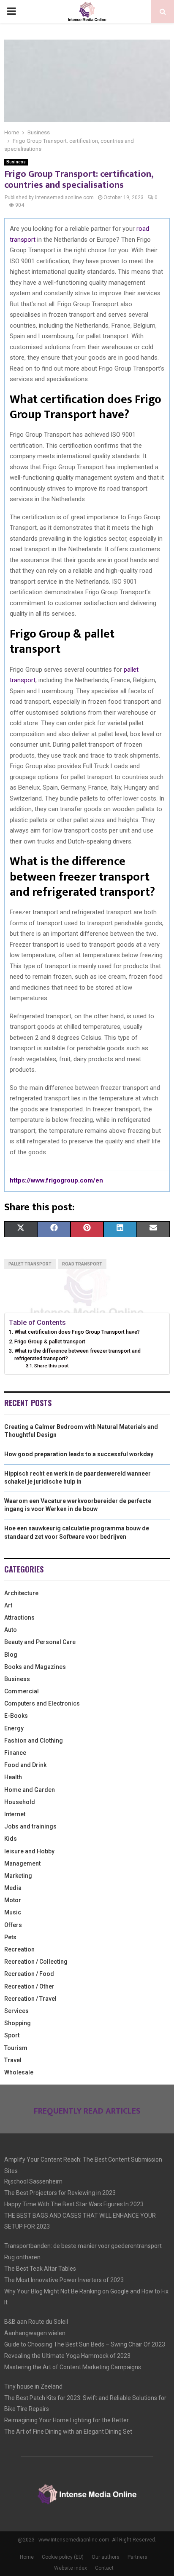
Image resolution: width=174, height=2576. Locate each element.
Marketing (18, 1876)
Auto (11, 1630)
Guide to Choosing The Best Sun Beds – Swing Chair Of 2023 (85, 2344)
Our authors (106, 2557)
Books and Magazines (35, 1667)
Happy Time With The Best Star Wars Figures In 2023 (74, 2204)
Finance (15, 1753)
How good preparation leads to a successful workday (79, 1454)
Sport (12, 2035)
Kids (11, 1839)
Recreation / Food (29, 1974)
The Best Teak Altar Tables (40, 2269)
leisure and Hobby (29, 1851)
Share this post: (52, 1366)
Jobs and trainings (30, 1826)
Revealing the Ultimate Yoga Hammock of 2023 (67, 2356)
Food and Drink (25, 1765)
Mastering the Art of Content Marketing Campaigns (73, 2367)
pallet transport (30, 1264)
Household (20, 1802)
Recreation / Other (29, 1986)
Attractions (19, 1618)
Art (8, 1605)
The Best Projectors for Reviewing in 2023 (60, 2193)
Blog (11, 1655)
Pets (10, 1937)
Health (13, 1777)
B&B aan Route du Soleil (36, 2322)
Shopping (18, 2023)
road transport (82, 1264)
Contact (104, 2568)
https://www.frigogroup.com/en (56, 1180)
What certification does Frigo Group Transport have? (77, 1332)
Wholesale (19, 2072)
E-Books (16, 1716)
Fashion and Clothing (34, 1740)
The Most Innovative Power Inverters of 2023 (64, 2280)
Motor (13, 1900)
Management (22, 1863)
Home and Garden (30, 1790)
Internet (15, 1814)
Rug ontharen (22, 2257)
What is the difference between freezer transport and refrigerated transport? (77, 1355)
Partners (137, 2557)
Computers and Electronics (42, 1703)
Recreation (19, 1949)
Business (16, 162)
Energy (14, 1728)
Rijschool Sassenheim (33, 2181)
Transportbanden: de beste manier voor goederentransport (83, 2246)
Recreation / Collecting (36, 1962)
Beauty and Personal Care (40, 1642)
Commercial (22, 1691)
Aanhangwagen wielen (35, 2333)
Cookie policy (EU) (63, 2557)
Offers (13, 1925)
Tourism (16, 2048)
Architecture (21, 1593)
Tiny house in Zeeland (33, 2386)
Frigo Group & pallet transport (50, 1341)
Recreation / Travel (30, 1999)
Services (16, 2011)
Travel (13, 2060)
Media (13, 1888)
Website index (71, 2568)
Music (13, 1912)
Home (27, 2557)
